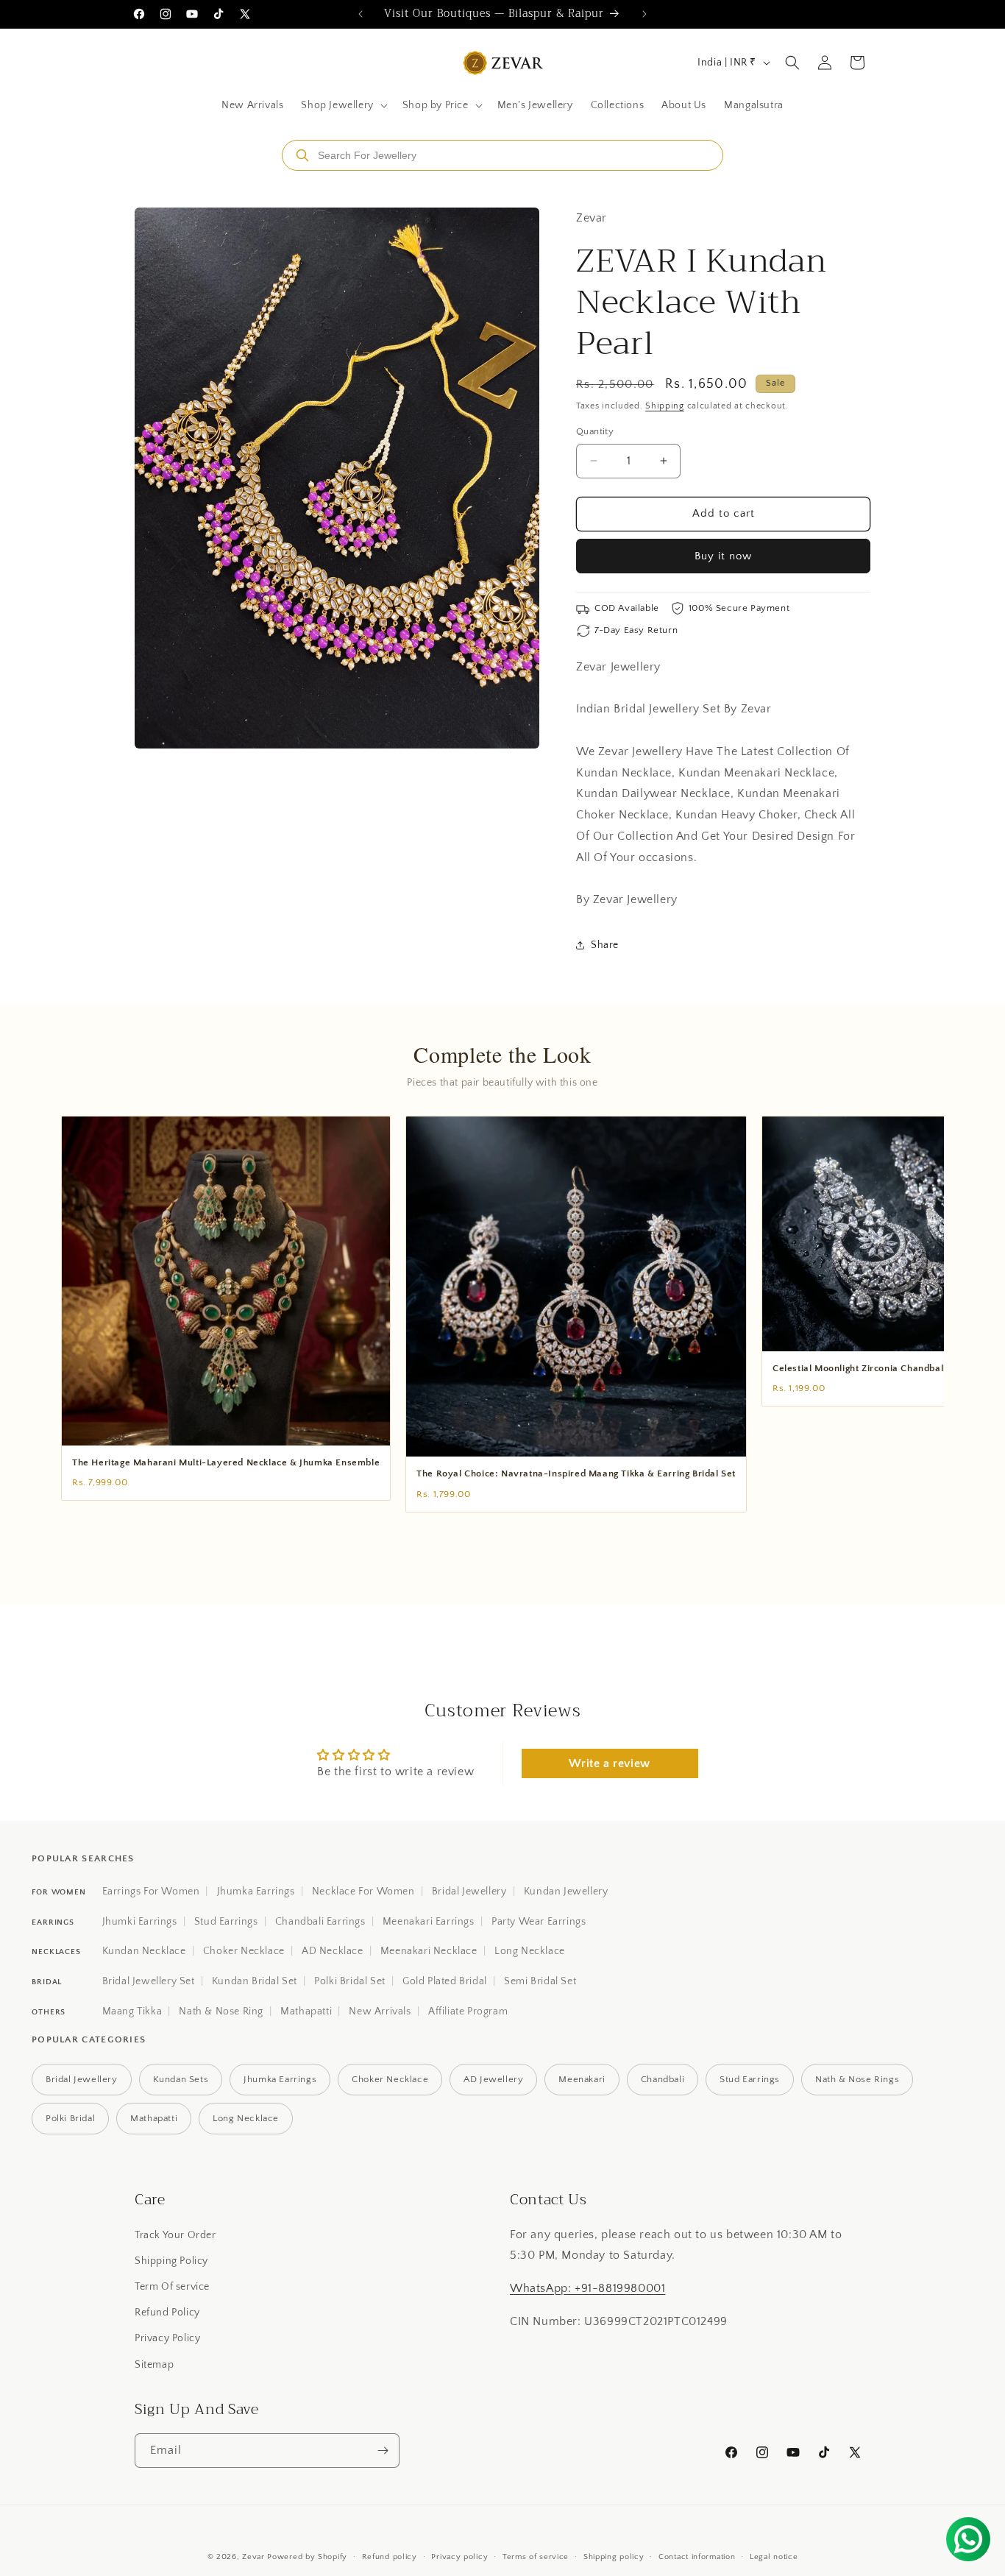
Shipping (665, 406)
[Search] (302, 155)
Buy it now (723, 556)
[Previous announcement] (361, 14)
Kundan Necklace (144, 1951)
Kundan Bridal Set (255, 1981)
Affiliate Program (468, 2011)
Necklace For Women (363, 1892)
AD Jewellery (493, 2079)
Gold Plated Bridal (445, 1981)
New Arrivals (380, 2011)
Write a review (609, 1763)
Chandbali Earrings (320, 1922)
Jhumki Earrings (140, 1922)
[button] (342, 105)
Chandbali (663, 2079)
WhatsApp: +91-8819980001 (587, 2288)
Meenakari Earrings (429, 1922)
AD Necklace (333, 1951)
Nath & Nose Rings (857, 2079)
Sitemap (154, 2365)
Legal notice (774, 2557)
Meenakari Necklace (429, 1951)
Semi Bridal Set (540, 1981)
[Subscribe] (383, 2451)
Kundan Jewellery (566, 1892)
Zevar (253, 2557)
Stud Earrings (226, 1922)
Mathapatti (306, 2011)
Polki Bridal (70, 2118)
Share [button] (605, 945)
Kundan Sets (181, 2079)
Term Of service (172, 2287)
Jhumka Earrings (256, 1892)
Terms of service (536, 2557)
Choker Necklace (244, 1951)
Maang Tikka (132, 2011)
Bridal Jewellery (469, 1892)
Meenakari (582, 2079)
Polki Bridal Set (350, 1981)
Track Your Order (175, 2235)
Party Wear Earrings (539, 1922)
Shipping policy (614, 2557)
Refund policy (390, 2557)
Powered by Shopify (307, 2557)
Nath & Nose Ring (221, 2011)
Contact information (697, 2557)
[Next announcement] (644, 14)
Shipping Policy (171, 2261)
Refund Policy (167, 2313)
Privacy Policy (167, 2338)
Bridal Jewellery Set (149, 1981)
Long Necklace (530, 1951)
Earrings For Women (151, 1892)
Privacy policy (459, 2557)
